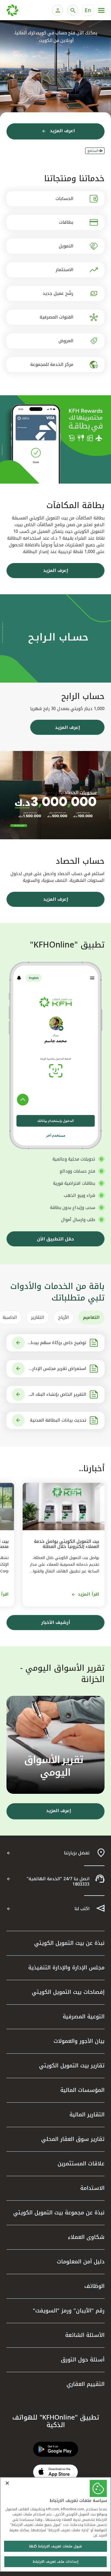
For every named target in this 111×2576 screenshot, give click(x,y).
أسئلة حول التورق (83, 2360)
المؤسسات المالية (82, 2090)
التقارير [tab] (38, 1317)
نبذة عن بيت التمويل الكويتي (69, 1943)
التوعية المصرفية (84, 2016)
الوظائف (94, 2286)
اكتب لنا (82, 1909)
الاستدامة (92, 2188)
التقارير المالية (87, 2114)
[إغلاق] (7, 2483)
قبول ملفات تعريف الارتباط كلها (55, 2546)
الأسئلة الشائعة (85, 2335)
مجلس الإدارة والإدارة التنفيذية (66, 1967)
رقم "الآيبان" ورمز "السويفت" (69, 2311)
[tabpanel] (55, 1382)
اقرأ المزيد (89, 1594)
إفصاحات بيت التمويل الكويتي (68, 1992)
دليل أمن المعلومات (81, 2262)
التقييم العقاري (86, 2384)
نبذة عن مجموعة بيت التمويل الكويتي (59, 2213)
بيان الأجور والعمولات (79, 2041)
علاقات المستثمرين (81, 2163)
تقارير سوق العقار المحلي (73, 2139)
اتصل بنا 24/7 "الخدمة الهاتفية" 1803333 (58, 1881)
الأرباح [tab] (64, 1317)
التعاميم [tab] (91, 1317)
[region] (55, 2524)
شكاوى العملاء (86, 2237)
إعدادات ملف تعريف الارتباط (55, 2562)
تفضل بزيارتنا (77, 1853)
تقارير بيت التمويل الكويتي (72, 2065)
